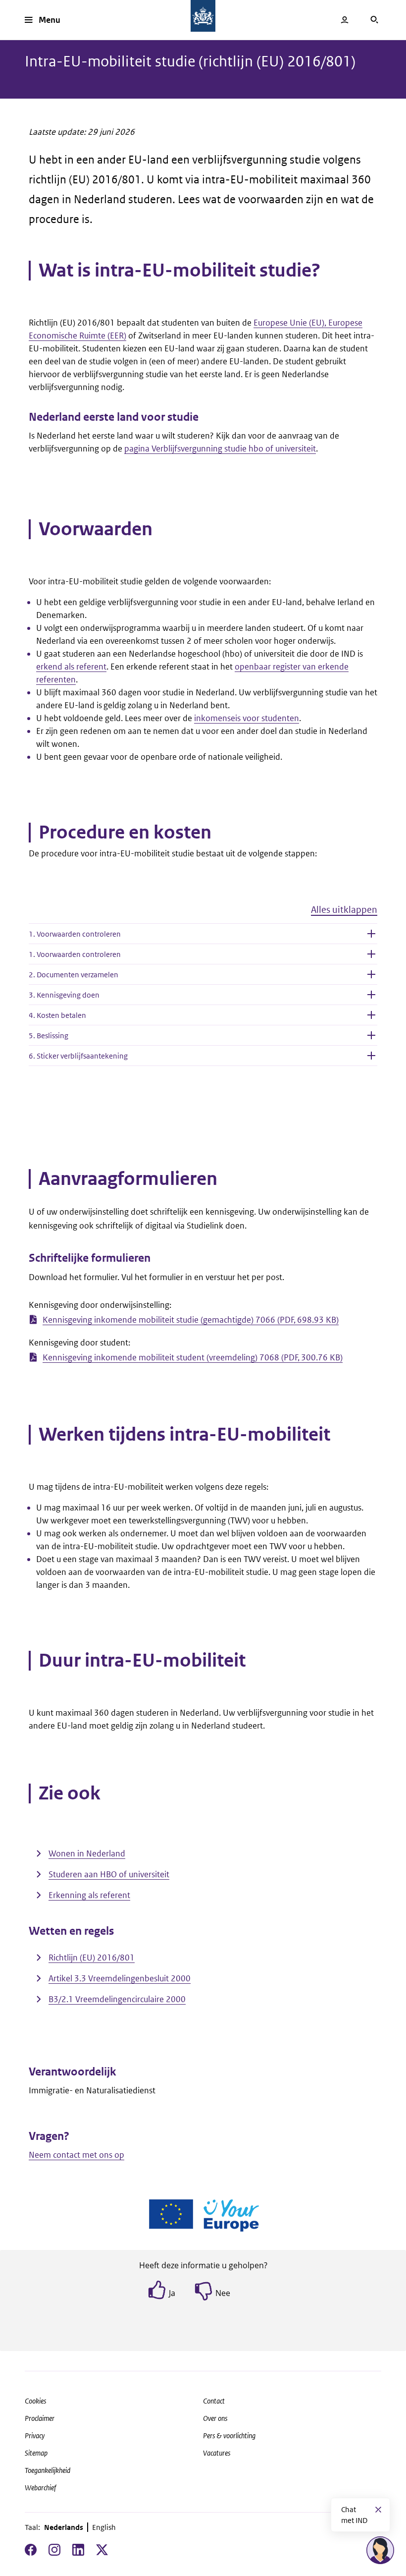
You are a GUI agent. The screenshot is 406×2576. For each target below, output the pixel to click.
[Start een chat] (380, 2550)
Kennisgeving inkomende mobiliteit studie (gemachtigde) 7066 (191, 1320)
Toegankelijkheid (48, 2470)
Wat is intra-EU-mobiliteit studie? (179, 271)
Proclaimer (40, 2418)
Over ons (215, 2418)
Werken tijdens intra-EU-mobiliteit (184, 1435)
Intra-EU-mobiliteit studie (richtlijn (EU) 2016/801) (190, 61)
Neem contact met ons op (76, 2155)
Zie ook (70, 1793)
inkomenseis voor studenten (247, 718)
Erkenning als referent (89, 1895)
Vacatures (217, 2453)
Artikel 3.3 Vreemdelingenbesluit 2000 (120, 1978)
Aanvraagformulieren (128, 1179)
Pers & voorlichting (229, 2436)
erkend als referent (71, 667)
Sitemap (36, 2453)
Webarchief (40, 2488)
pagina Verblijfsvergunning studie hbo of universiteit (220, 448)
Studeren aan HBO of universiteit (109, 1874)
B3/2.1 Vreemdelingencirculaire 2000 (117, 1999)
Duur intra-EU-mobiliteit (142, 1661)
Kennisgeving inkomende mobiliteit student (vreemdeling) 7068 (193, 1357)
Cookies (35, 2401)
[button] (203, 914)
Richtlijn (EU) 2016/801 (92, 1958)
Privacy (35, 2436)
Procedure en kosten (125, 833)
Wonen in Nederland (87, 1853)
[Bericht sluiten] (378, 2510)
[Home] (203, 16)
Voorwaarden (96, 529)
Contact (214, 2401)
